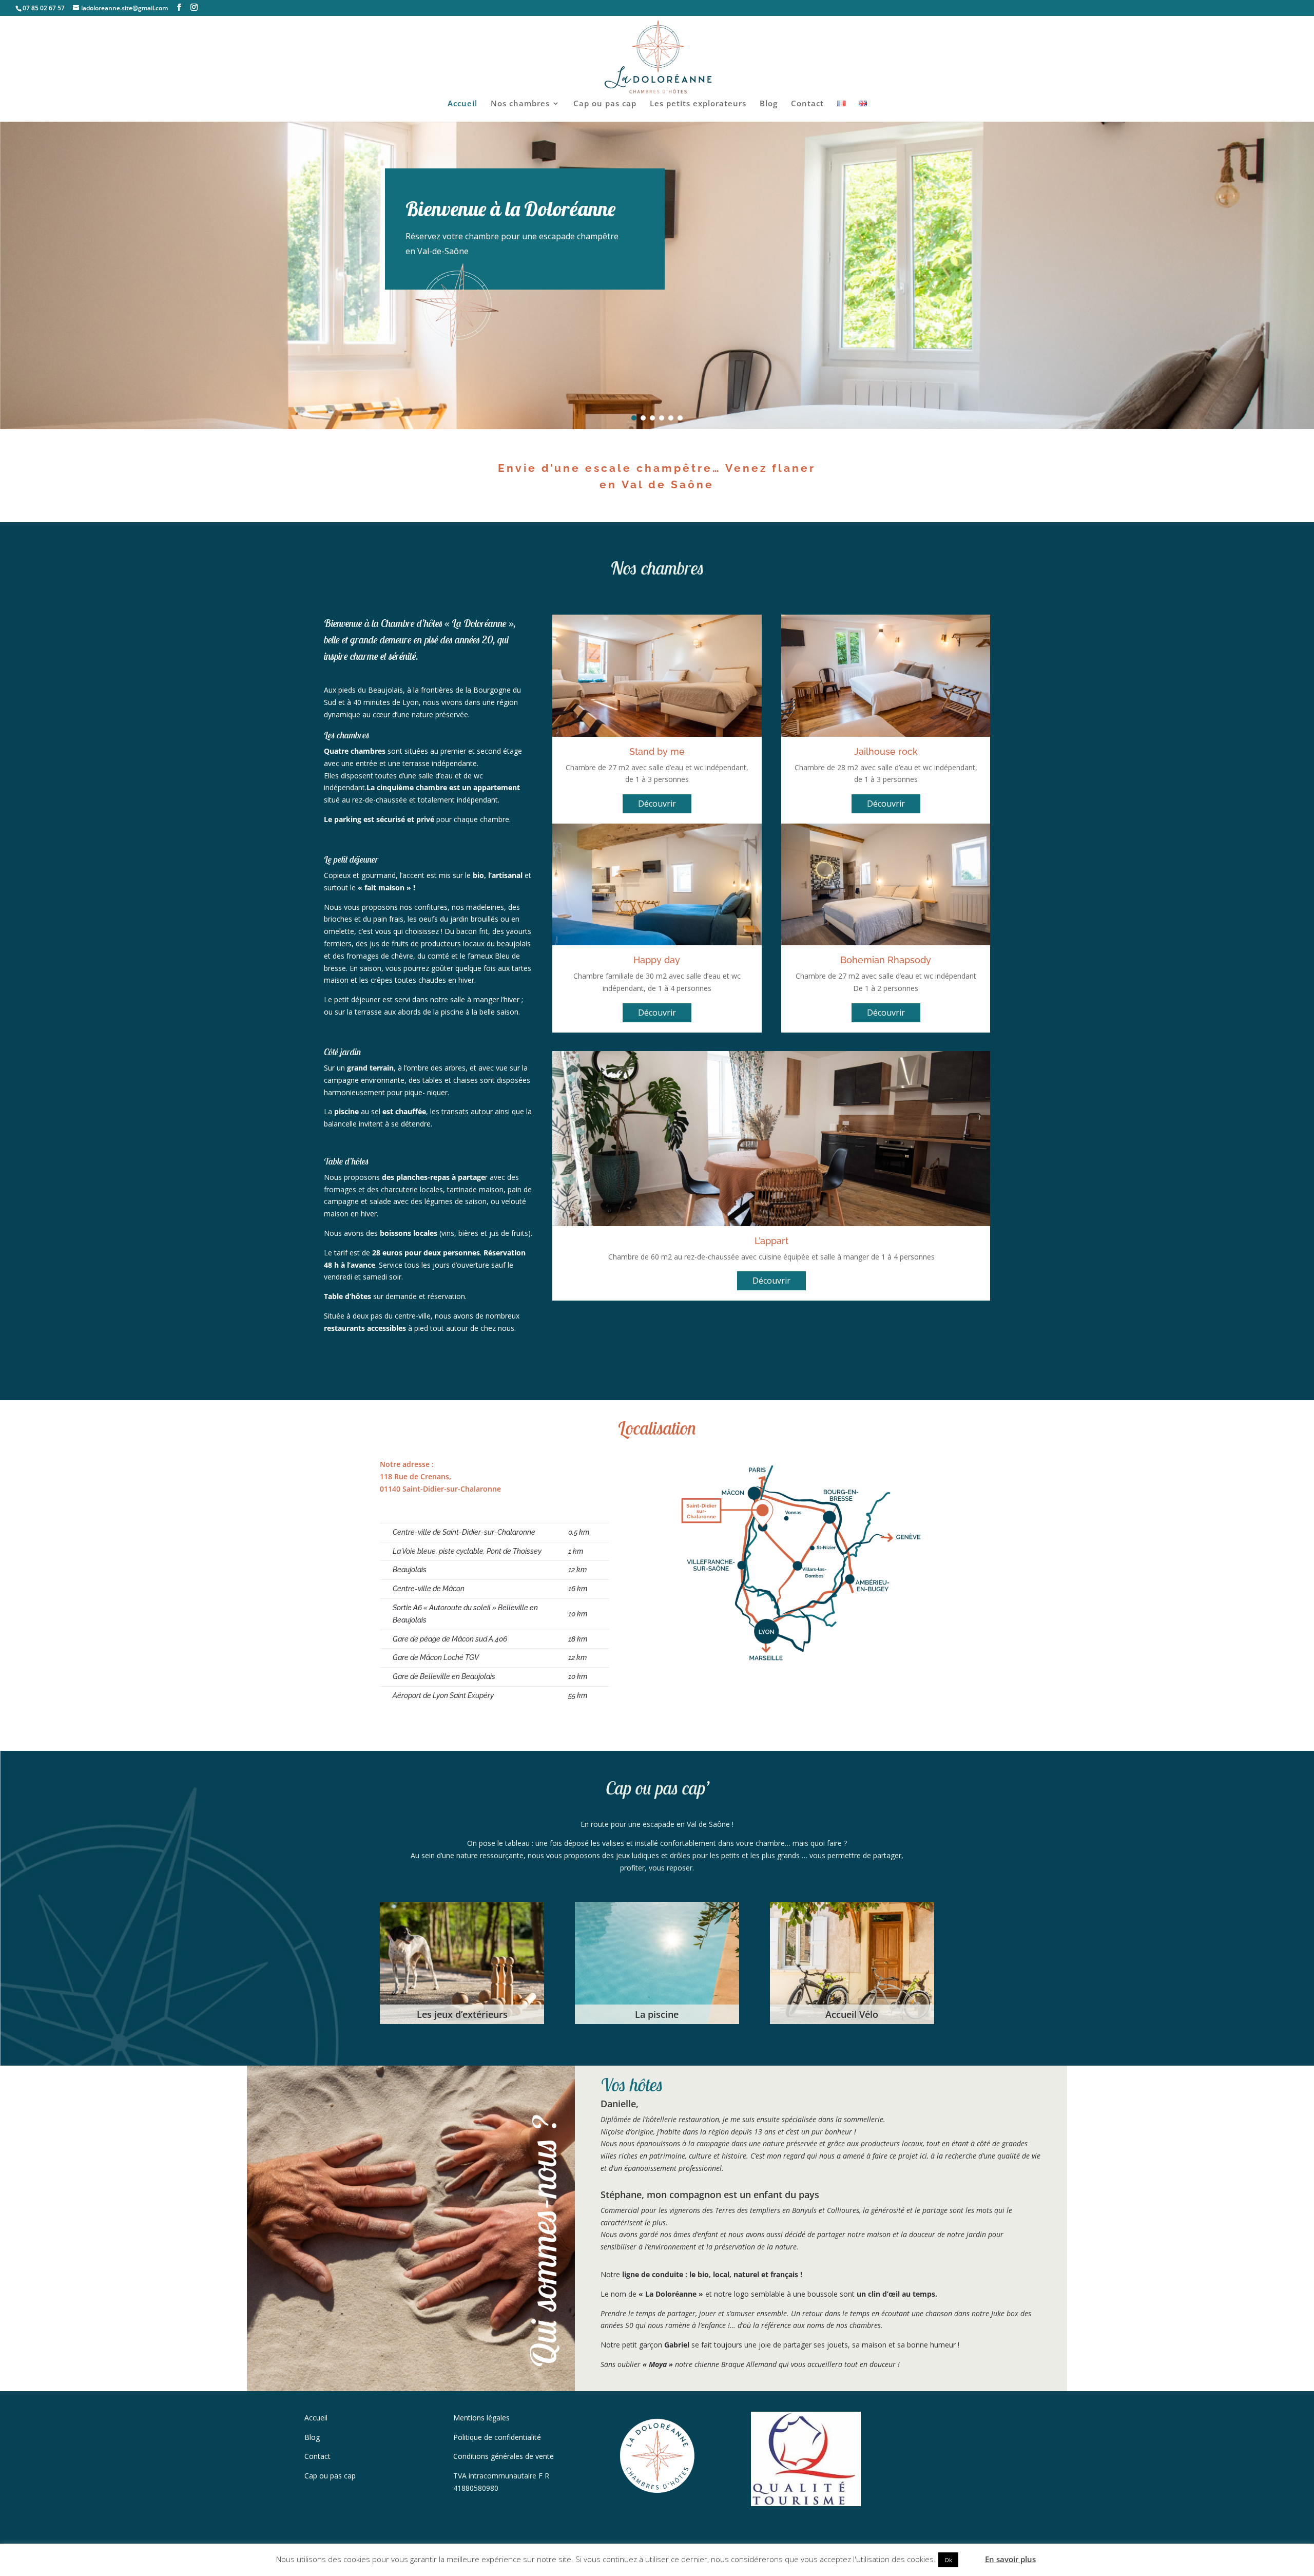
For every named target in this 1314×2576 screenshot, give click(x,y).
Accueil (462, 104)
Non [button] (971, 2559)
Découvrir (657, 804)
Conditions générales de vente (504, 2456)
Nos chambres (520, 104)
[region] (657, 275)
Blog (769, 104)
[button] (634, 418)
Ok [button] (948, 2560)
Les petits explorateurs (698, 104)
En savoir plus (1010, 2559)
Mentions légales (481, 2418)
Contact (807, 104)
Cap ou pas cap (605, 104)
